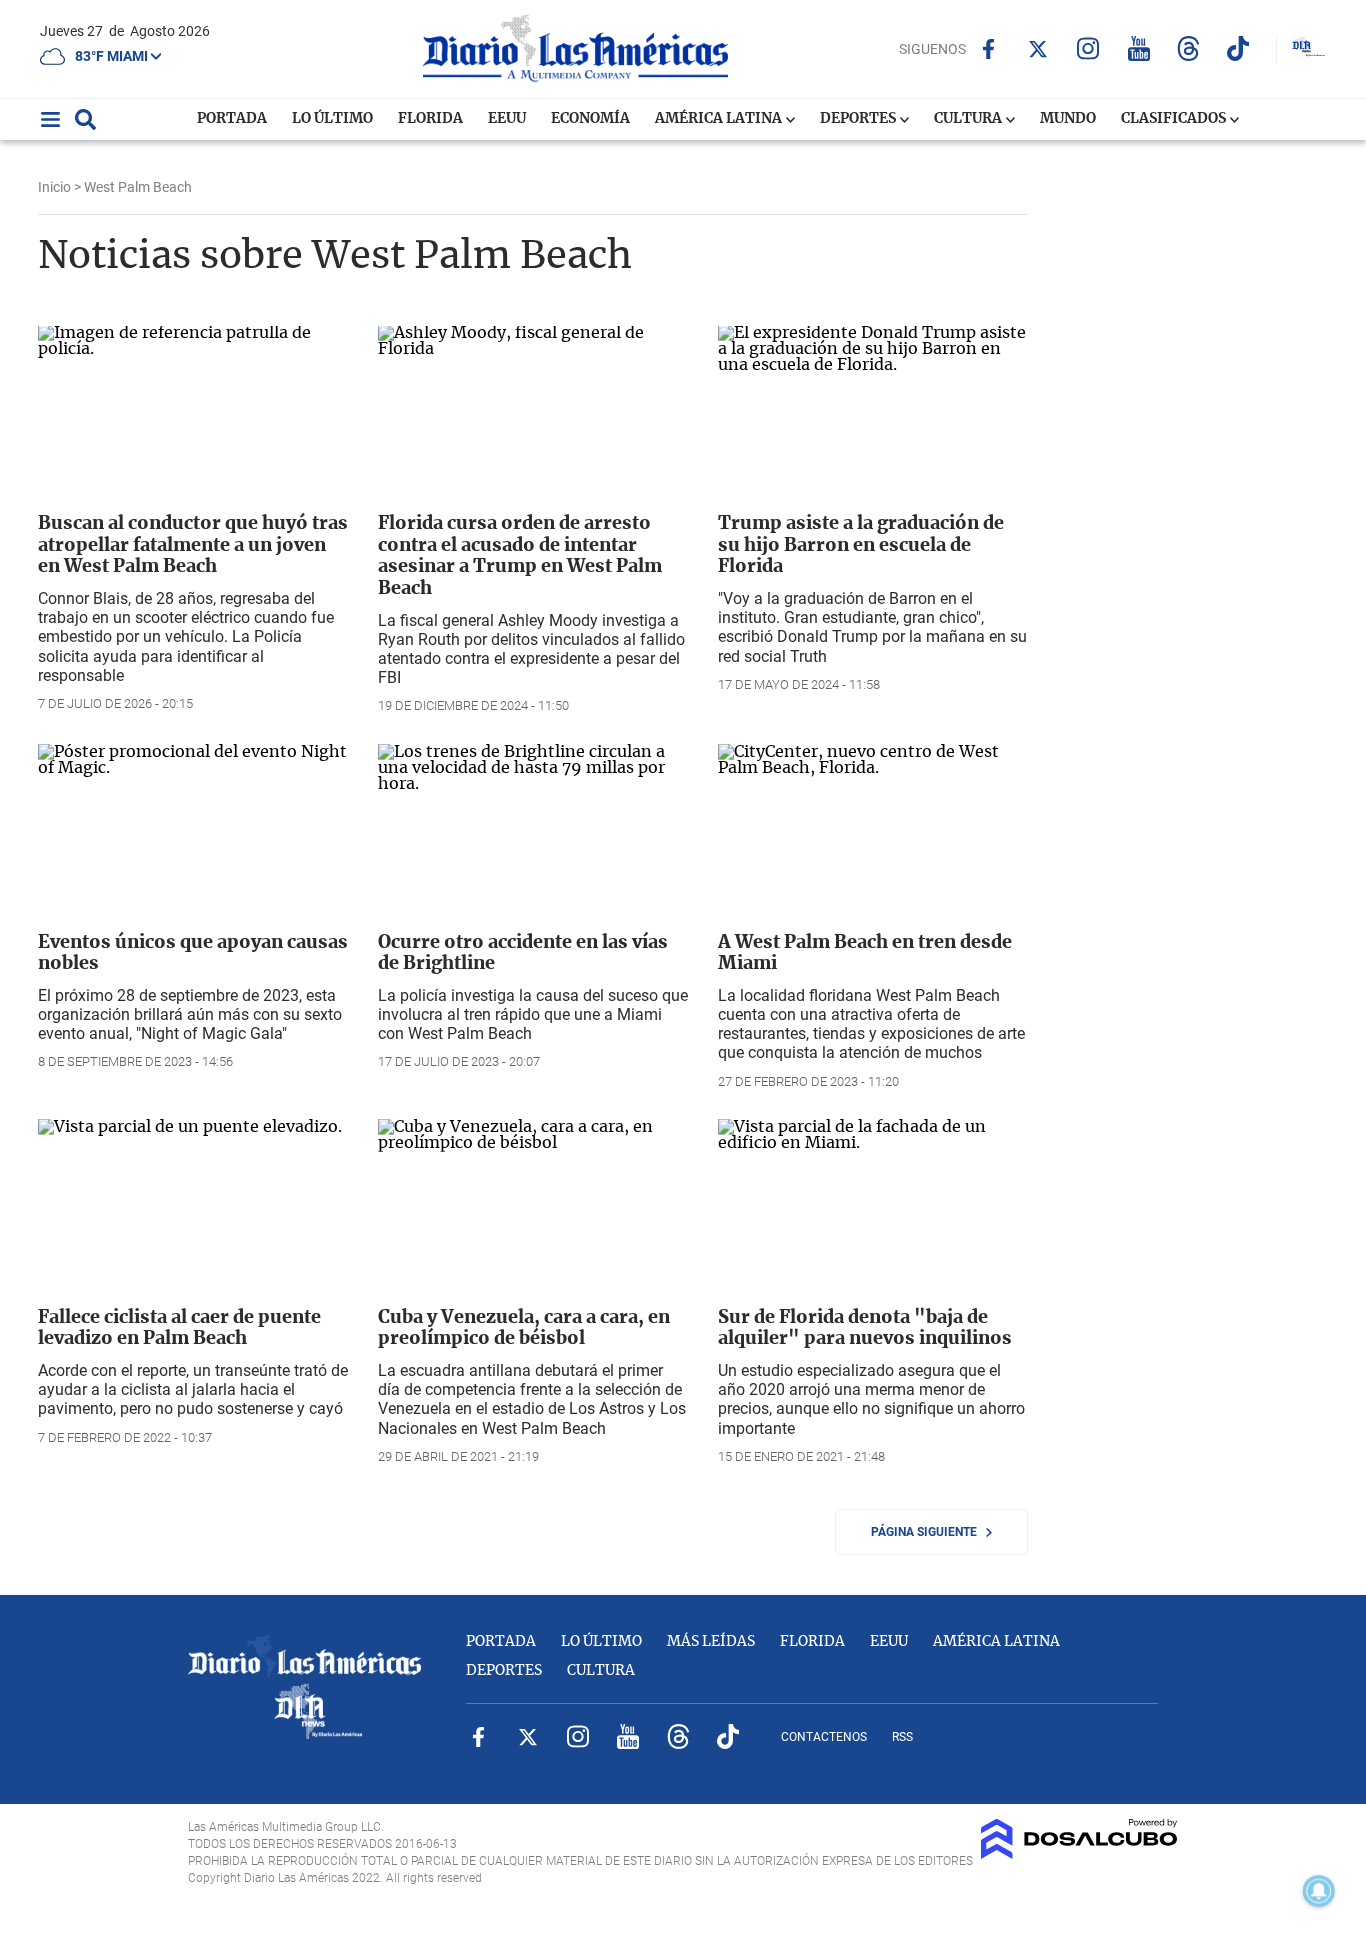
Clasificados (1175, 119)
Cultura (969, 119)
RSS (902, 1737)
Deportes (859, 119)
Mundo (1068, 119)
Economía (590, 119)
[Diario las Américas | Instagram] (1088, 48)
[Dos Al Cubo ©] (1079, 1854)
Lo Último (332, 119)
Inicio (54, 187)
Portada (232, 119)
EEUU (507, 119)
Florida (430, 119)
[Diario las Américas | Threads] (1188, 48)
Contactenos (824, 1737)
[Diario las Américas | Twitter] (1038, 49)
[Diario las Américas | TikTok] (1238, 48)
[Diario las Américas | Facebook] (988, 49)
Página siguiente (928, 1532)
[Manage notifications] (1319, 1891)
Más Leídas (711, 1642)
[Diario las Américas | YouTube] (1138, 48)
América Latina (720, 119)
